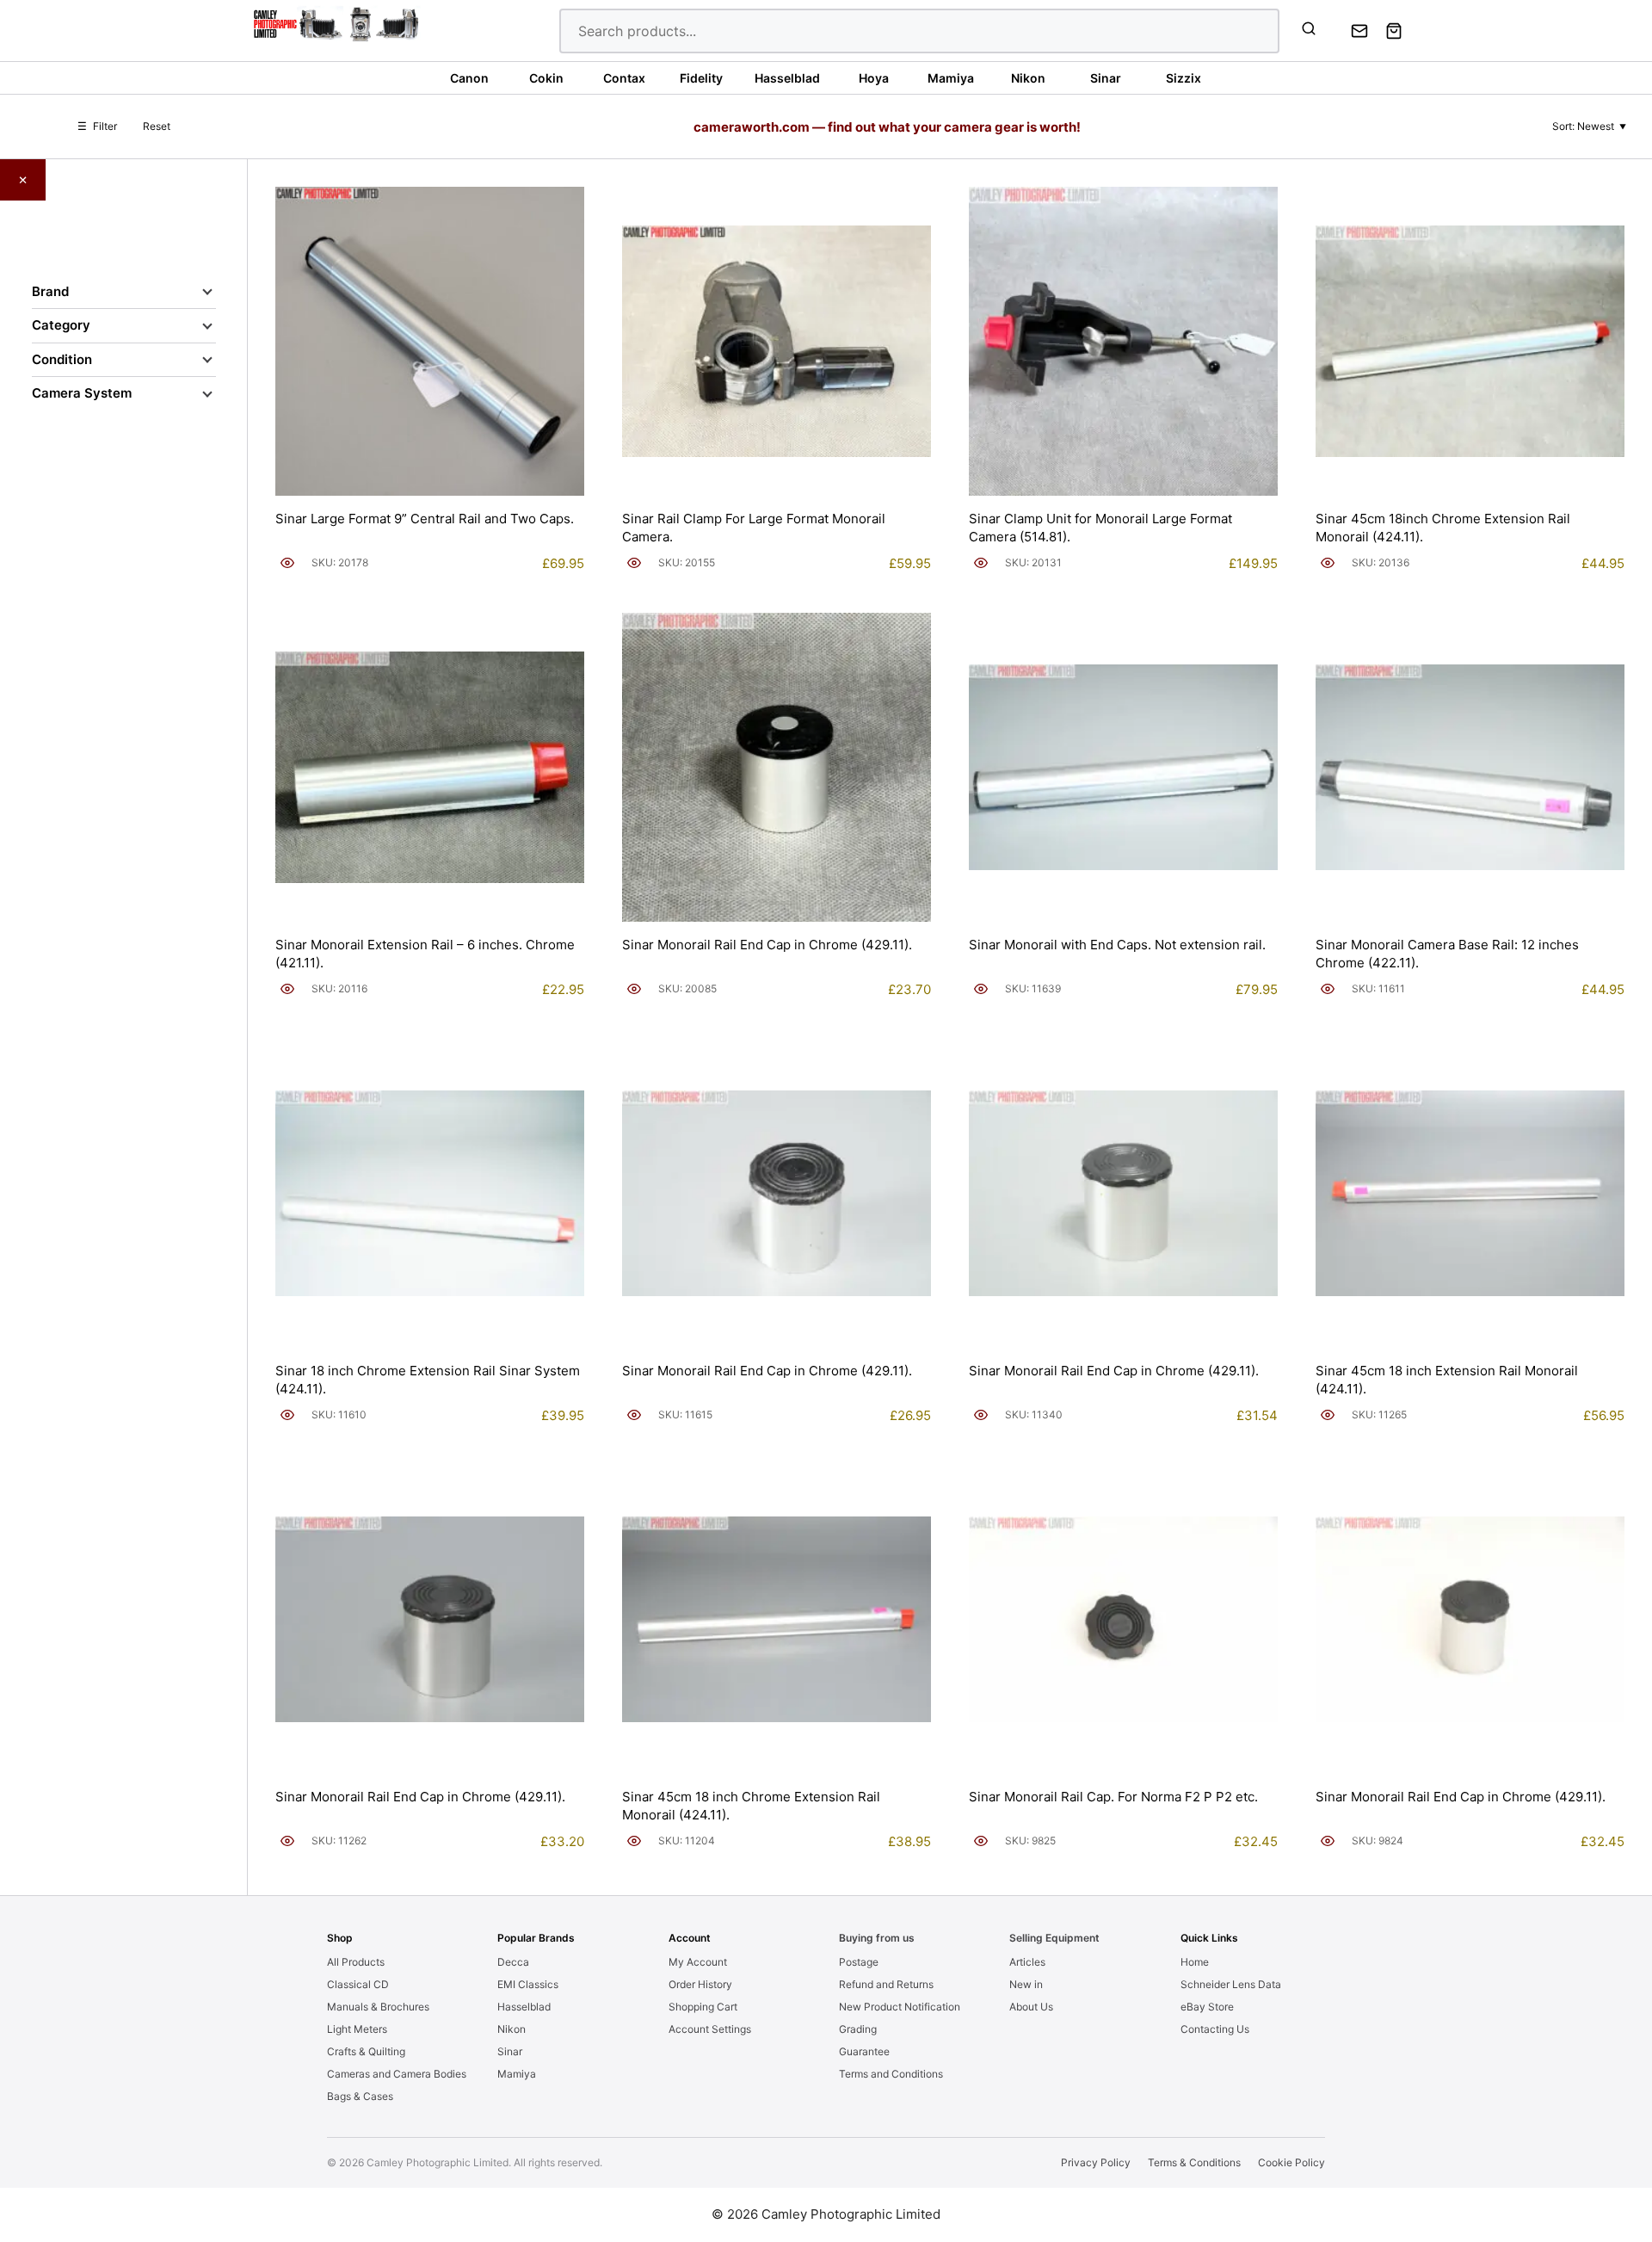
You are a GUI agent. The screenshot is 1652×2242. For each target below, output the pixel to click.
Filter (97, 126)
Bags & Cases (360, 2096)
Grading (858, 2029)
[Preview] (287, 563)
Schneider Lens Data (1231, 1984)
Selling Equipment (1054, 1938)
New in (1026, 1984)
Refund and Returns (886, 1984)
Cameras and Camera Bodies (397, 2074)
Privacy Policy (1096, 2162)
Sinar (510, 2051)
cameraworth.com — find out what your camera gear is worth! (887, 127)
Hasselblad (524, 2007)
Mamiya (517, 2074)
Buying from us (877, 1938)
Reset (157, 126)
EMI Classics (528, 1984)
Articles (1027, 1962)
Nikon (512, 2029)
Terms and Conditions (891, 2074)
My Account (698, 1962)
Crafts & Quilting (366, 2051)
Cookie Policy (1291, 2162)
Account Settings (710, 2029)
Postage (859, 1962)
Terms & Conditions (1194, 2162)
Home (1195, 1962)
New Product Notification (900, 2007)
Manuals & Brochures (378, 2007)
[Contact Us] (1359, 31)
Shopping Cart (703, 2007)
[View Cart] (1394, 31)
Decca (513, 1962)
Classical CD (358, 1984)
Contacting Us (1215, 2029)
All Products (356, 1962)
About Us (1031, 2007)
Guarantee (864, 2051)
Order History (700, 1984)
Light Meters (357, 2029)
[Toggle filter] (207, 292)
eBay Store (1207, 2007)
